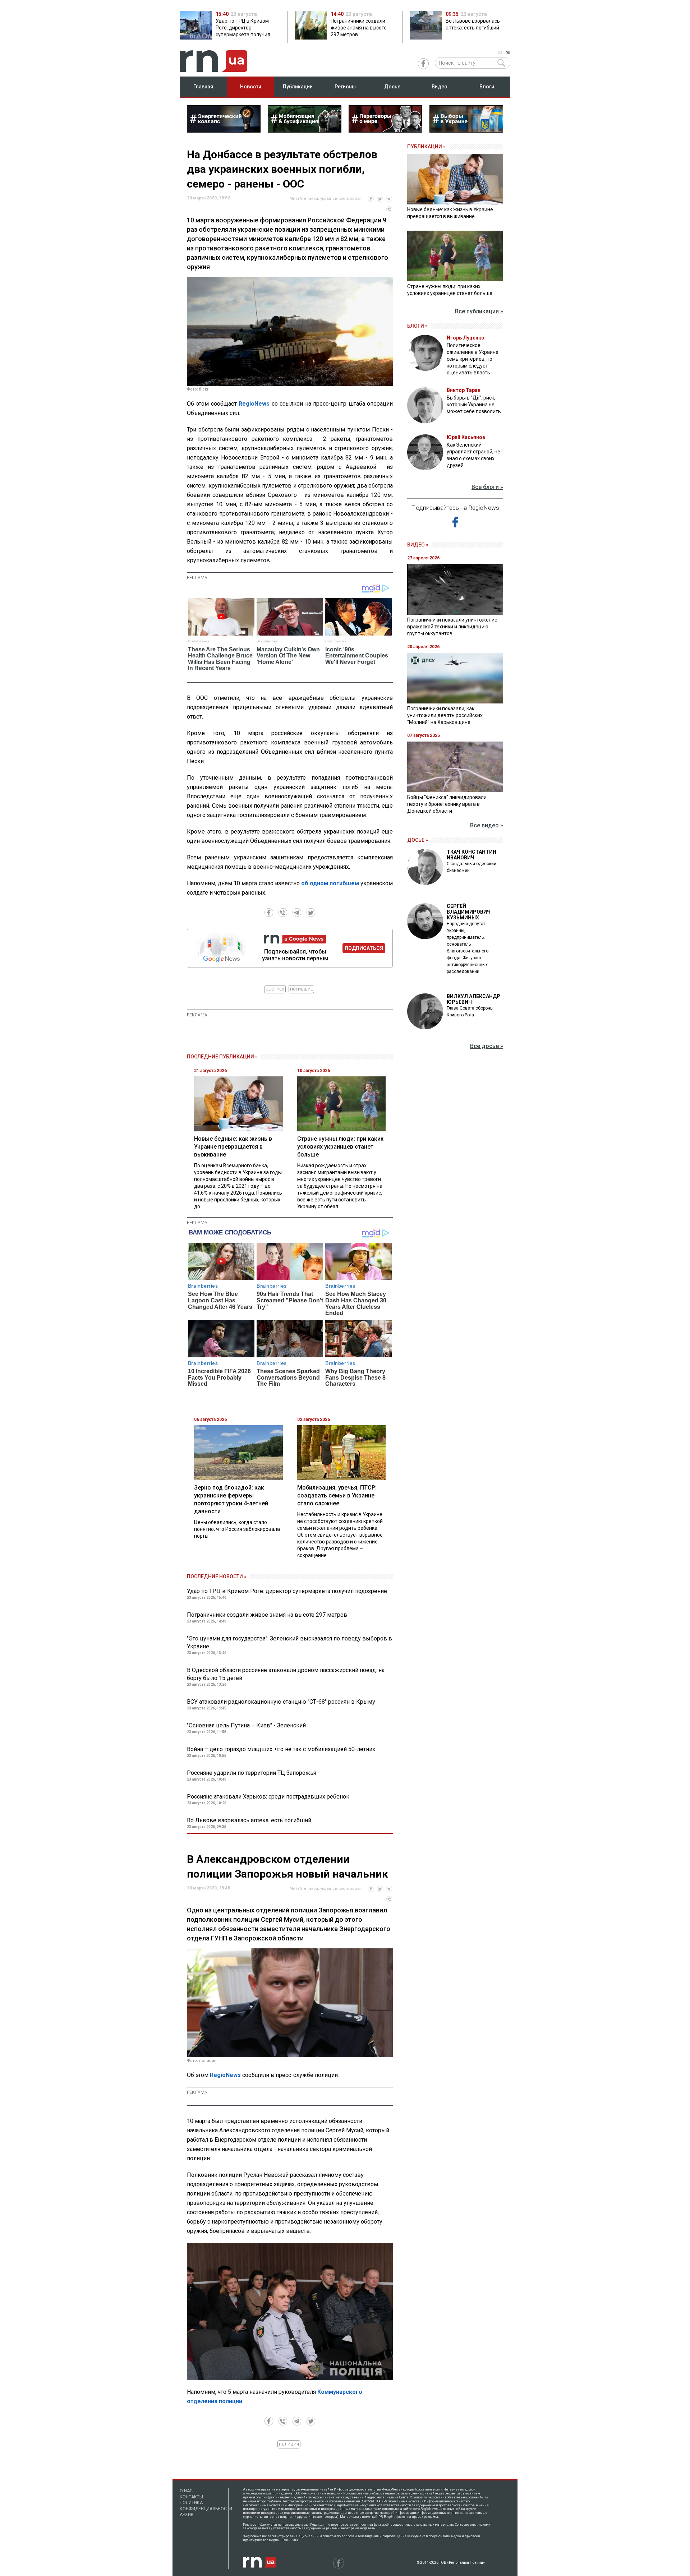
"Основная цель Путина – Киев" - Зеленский (246, 1725)
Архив (187, 2515)
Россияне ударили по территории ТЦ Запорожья (252, 1773)
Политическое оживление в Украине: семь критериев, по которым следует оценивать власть (473, 359)
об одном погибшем (330, 883)
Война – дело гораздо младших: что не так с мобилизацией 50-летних (281, 1749)
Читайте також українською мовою (325, 198)
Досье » (418, 840)
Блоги (487, 87)
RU (508, 53)
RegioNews (254, 404)
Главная (203, 87)
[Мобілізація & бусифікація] (305, 130)
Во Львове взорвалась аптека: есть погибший (249, 1820)
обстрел (275, 989)
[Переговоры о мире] (385, 130)
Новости (251, 87)
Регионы (345, 87)
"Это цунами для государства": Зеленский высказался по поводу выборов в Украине (289, 1642)
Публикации (298, 87)
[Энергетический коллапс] (224, 130)
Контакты (191, 2497)
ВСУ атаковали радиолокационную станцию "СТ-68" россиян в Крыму (281, 1702)
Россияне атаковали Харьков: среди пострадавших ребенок (268, 1797)
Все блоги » (487, 487)
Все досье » (487, 1046)
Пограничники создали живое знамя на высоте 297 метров (267, 1615)
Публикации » (426, 147)
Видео (440, 87)
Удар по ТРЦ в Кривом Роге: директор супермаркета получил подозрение (287, 1591)
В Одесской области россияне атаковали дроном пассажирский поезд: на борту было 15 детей (286, 1674)
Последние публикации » (222, 1057)
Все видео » (487, 825)
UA (500, 53)
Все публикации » (479, 311)
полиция (289, 2444)
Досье (392, 87)
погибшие (301, 989)
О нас (186, 2491)
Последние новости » (217, 1576)
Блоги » (417, 326)
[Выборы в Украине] (466, 130)
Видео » (418, 545)
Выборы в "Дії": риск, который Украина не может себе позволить (474, 405)
